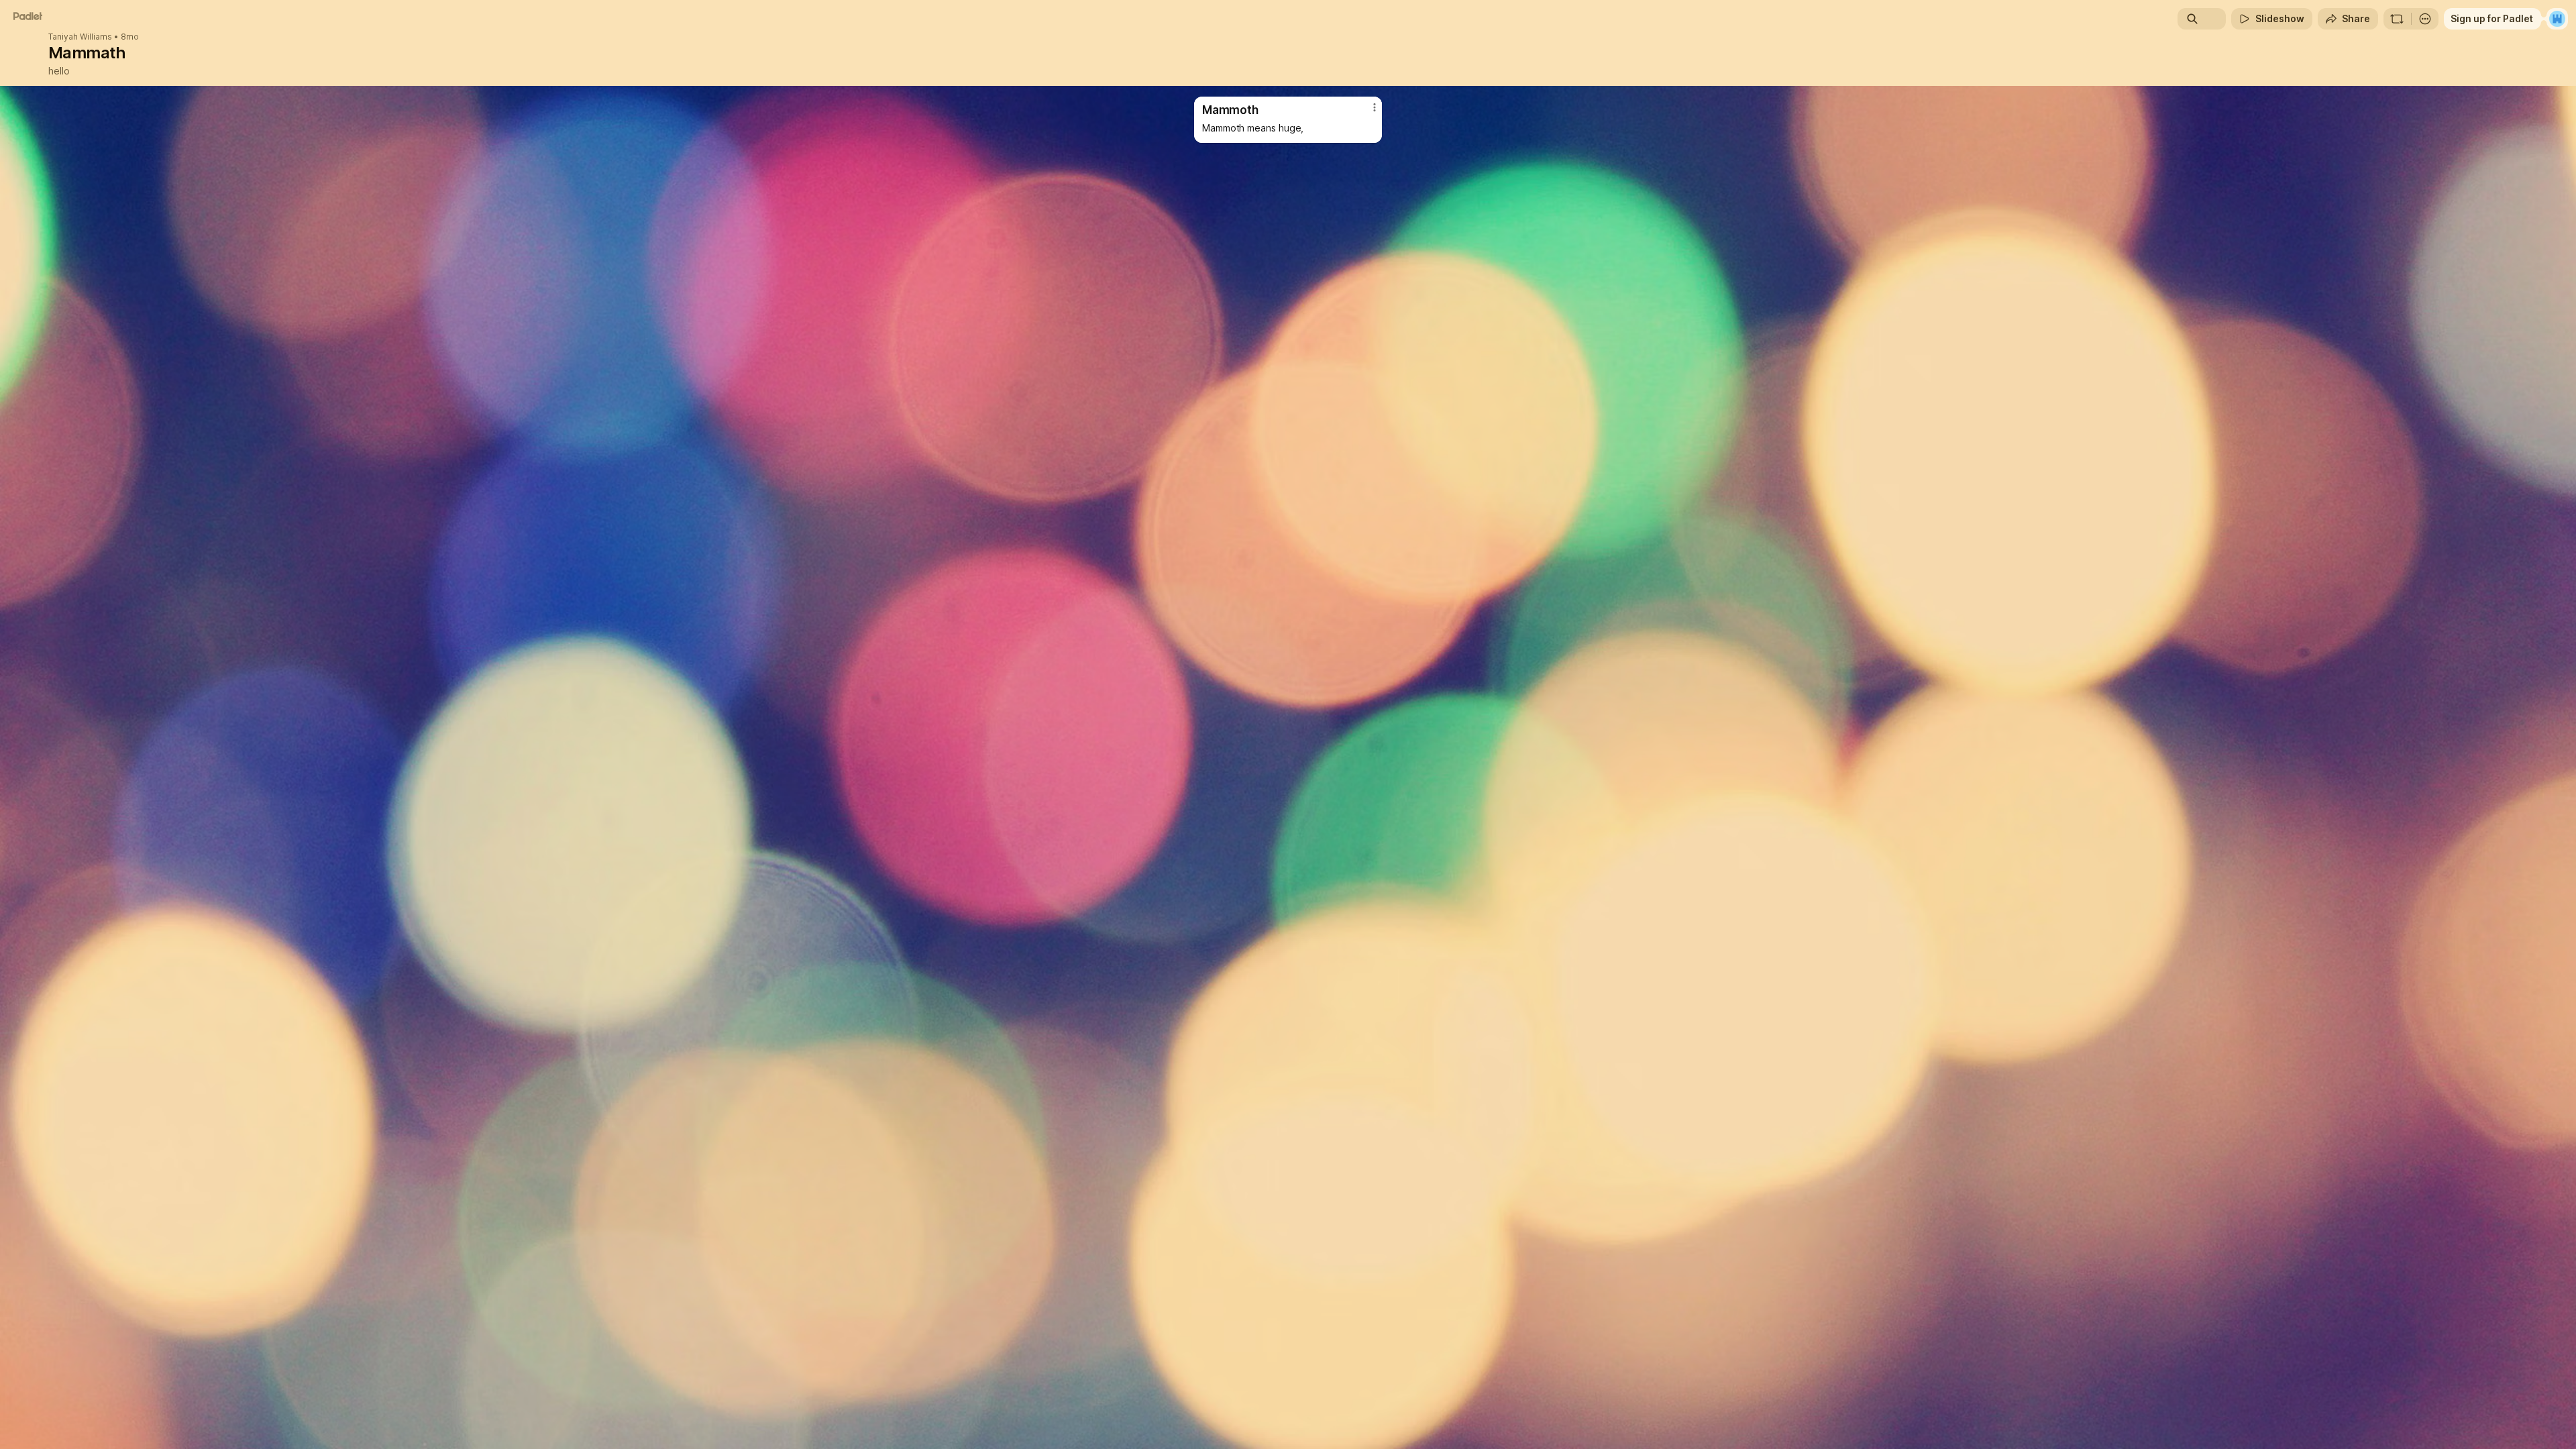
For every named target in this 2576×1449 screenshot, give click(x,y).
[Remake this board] (2397, 19)
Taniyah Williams (80, 37)
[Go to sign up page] (2557, 19)
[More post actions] (1375, 107)
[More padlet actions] (2425, 19)
